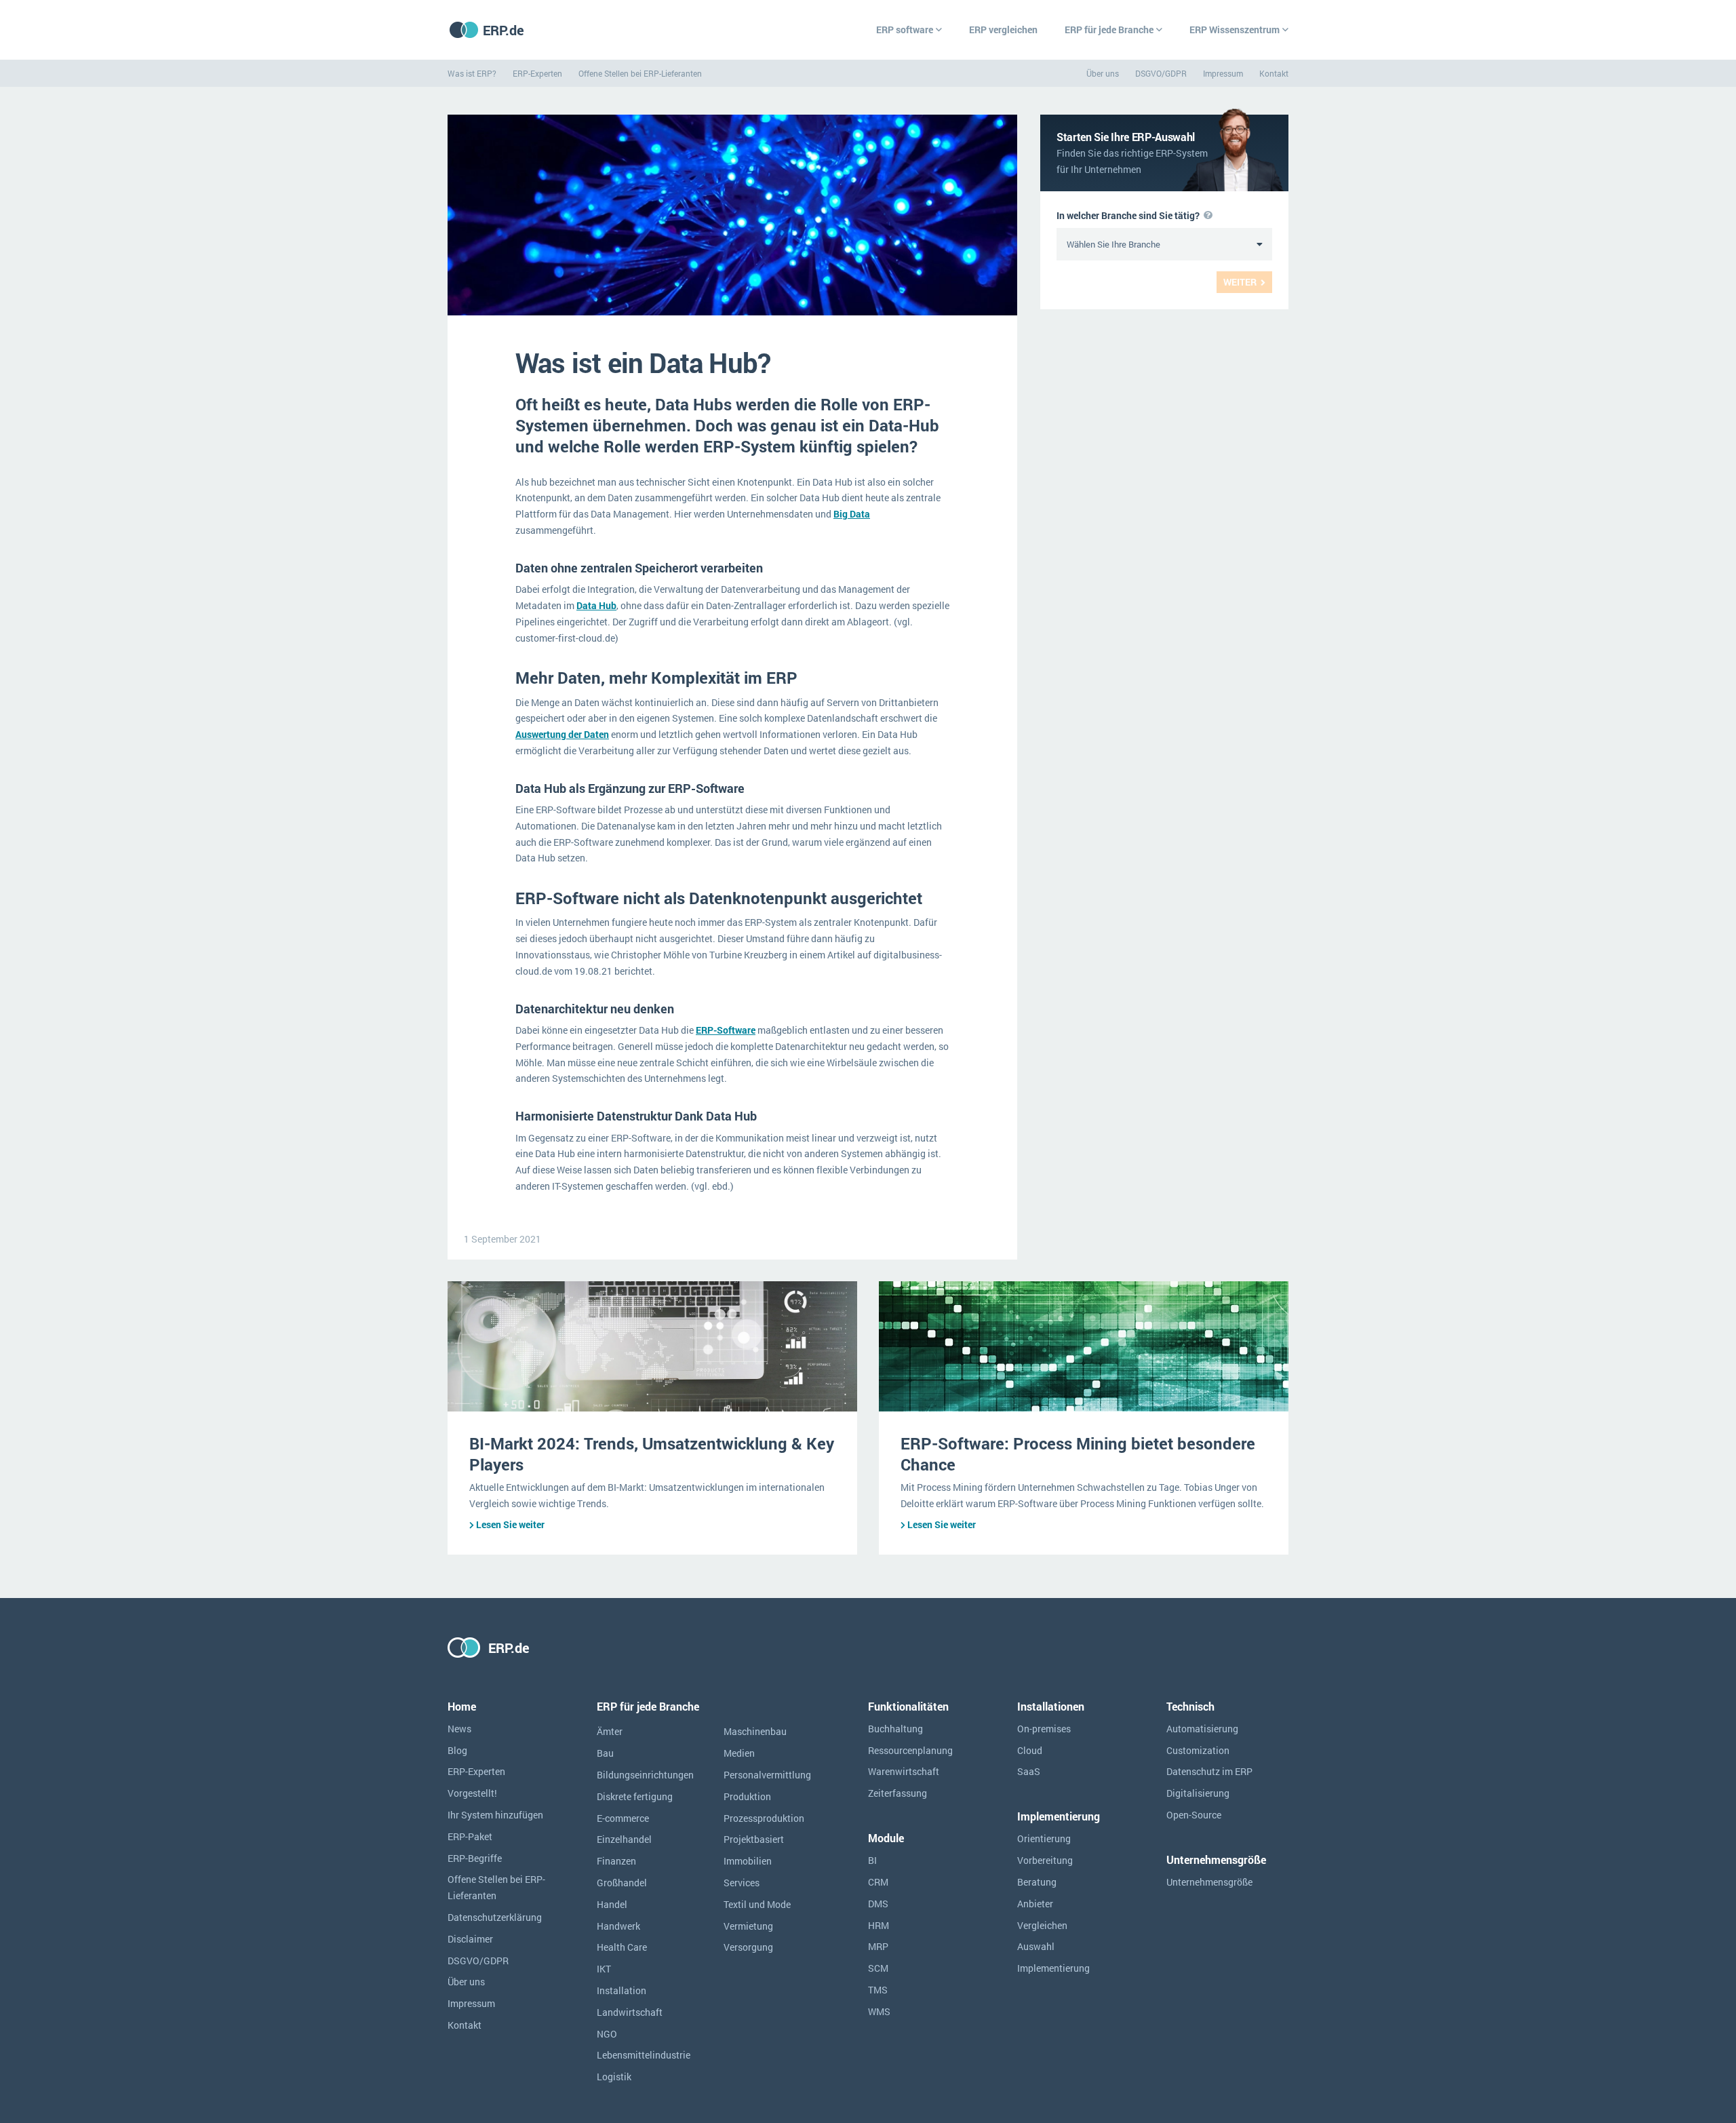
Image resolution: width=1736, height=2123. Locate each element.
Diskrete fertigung (635, 1796)
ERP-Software (726, 1030)
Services (742, 1883)
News (459, 1729)
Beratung (1037, 1882)
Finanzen (616, 1861)
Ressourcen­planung (910, 1750)
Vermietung (748, 1926)
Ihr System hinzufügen (495, 1815)
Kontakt (1274, 73)
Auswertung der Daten (562, 734)
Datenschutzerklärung (495, 1917)
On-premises (1044, 1729)
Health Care (622, 1947)
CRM (878, 1882)
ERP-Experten (537, 73)
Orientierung (1044, 1838)
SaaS (1029, 1771)
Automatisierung (1202, 1729)
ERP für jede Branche (1109, 30)
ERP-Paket (470, 1836)
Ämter (610, 1731)
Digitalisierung (1198, 1793)
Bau (605, 1753)
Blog (457, 1750)
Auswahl (1036, 1946)
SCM (878, 1968)
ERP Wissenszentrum (1235, 30)
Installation (622, 1990)
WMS (879, 2011)
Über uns (1103, 73)
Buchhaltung (895, 1729)
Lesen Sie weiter (510, 1524)
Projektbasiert (754, 1839)
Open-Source (1194, 1815)
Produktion (747, 1796)
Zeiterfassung (897, 1793)
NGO (607, 2034)
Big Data (852, 514)
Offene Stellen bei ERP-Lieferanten (640, 73)
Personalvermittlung (767, 1775)
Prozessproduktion (764, 1818)
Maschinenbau (755, 1731)
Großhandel (622, 1883)
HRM (879, 1925)
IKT (604, 1969)
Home (462, 1706)
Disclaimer (470, 1939)
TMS (878, 1990)
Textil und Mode (757, 1904)
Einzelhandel (624, 1839)
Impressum (1223, 73)
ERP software (905, 30)
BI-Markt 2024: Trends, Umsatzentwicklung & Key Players (652, 1454)
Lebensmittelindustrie (644, 2055)
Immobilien (748, 1861)
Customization (1198, 1750)
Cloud (1030, 1750)
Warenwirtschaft (904, 1771)
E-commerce (623, 1818)
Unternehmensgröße (1209, 1882)
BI (872, 1860)
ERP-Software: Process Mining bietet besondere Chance (1078, 1454)
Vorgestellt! (472, 1793)
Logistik (614, 2077)
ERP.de (504, 30)
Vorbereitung (1045, 1860)
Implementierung (1053, 1968)
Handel (612, 1904)
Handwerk (618, 1926)
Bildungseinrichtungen (645, 1775)
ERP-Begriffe (475, 1858)
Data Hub (596, 605)
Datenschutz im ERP (1209, 1771)
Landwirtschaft (630, 2012)
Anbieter (1035, 1904)
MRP (878, 1946)
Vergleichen (1042, 1925)
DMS (878, 1904)
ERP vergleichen (1003, 30)
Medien (739, 1753)
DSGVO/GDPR (1161, 73)
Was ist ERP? (472, 73)
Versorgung (748, 1947)
